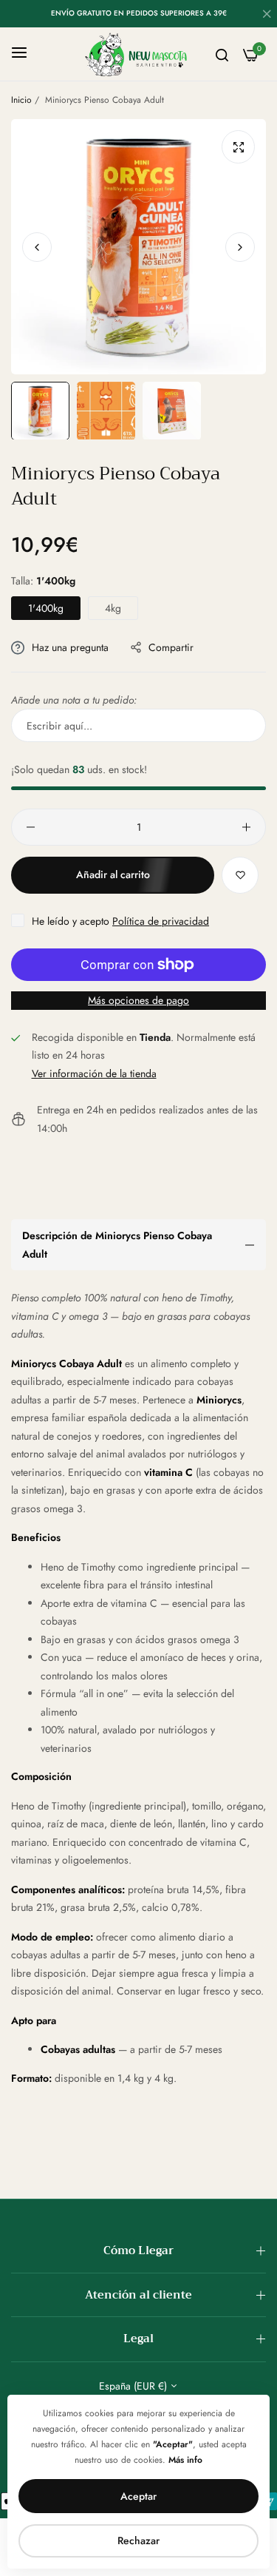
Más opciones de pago (138, 1000)
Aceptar (138, 2496)
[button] (240, 246)
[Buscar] (222, 54)
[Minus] (31, 827)
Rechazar (138, 2540)
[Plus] (246, 827)
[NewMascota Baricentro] (138, 54)
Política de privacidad (161, 921)
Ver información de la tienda (94, 1073)
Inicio (21, 100)
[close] (267, 16)
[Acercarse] (238, 147)
